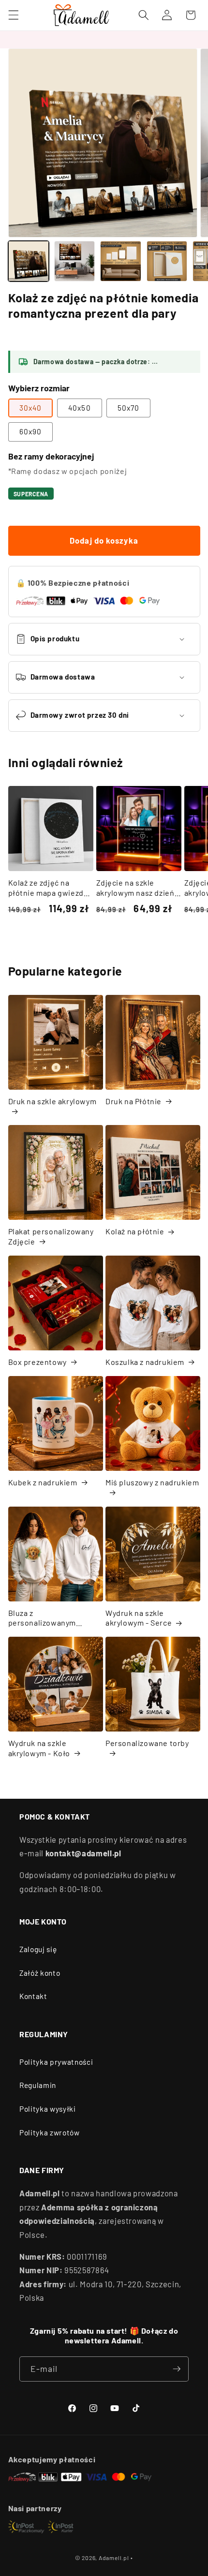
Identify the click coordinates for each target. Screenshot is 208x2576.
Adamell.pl (114, 2558)
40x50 (80, 408)
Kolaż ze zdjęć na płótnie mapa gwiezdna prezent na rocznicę (51, 888)
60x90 (31, 431)
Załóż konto (40, 1973)
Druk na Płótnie (134, 1101)
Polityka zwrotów (50, 2132)
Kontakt (33, 1996)
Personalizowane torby (147, 1743)
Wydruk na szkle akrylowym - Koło (39, 1748)
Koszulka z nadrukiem (145, 1362)
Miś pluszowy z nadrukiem (152, 1482)
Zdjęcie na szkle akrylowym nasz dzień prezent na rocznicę (135, 888)
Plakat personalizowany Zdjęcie (51, 1236)
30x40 (31, 408)
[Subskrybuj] (177, 2369)
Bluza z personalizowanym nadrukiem (42, 1618)
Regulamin (38, 2085)
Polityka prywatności (56, 2062)
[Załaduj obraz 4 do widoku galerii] (167, 261)
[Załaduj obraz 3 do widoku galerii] (120, 261)
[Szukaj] (144, 15)
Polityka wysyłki (48, 2109)
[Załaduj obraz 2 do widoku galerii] (74, 261)
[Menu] (13, 15)
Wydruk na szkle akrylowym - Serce (139, 1618)
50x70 (129, 408)
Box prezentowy (37, 1362)
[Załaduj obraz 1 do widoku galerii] (29, 261)
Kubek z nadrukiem (43, 1482)
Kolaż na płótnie (135, 1231)
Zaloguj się (38, 1949)
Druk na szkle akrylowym (52, 1101)
